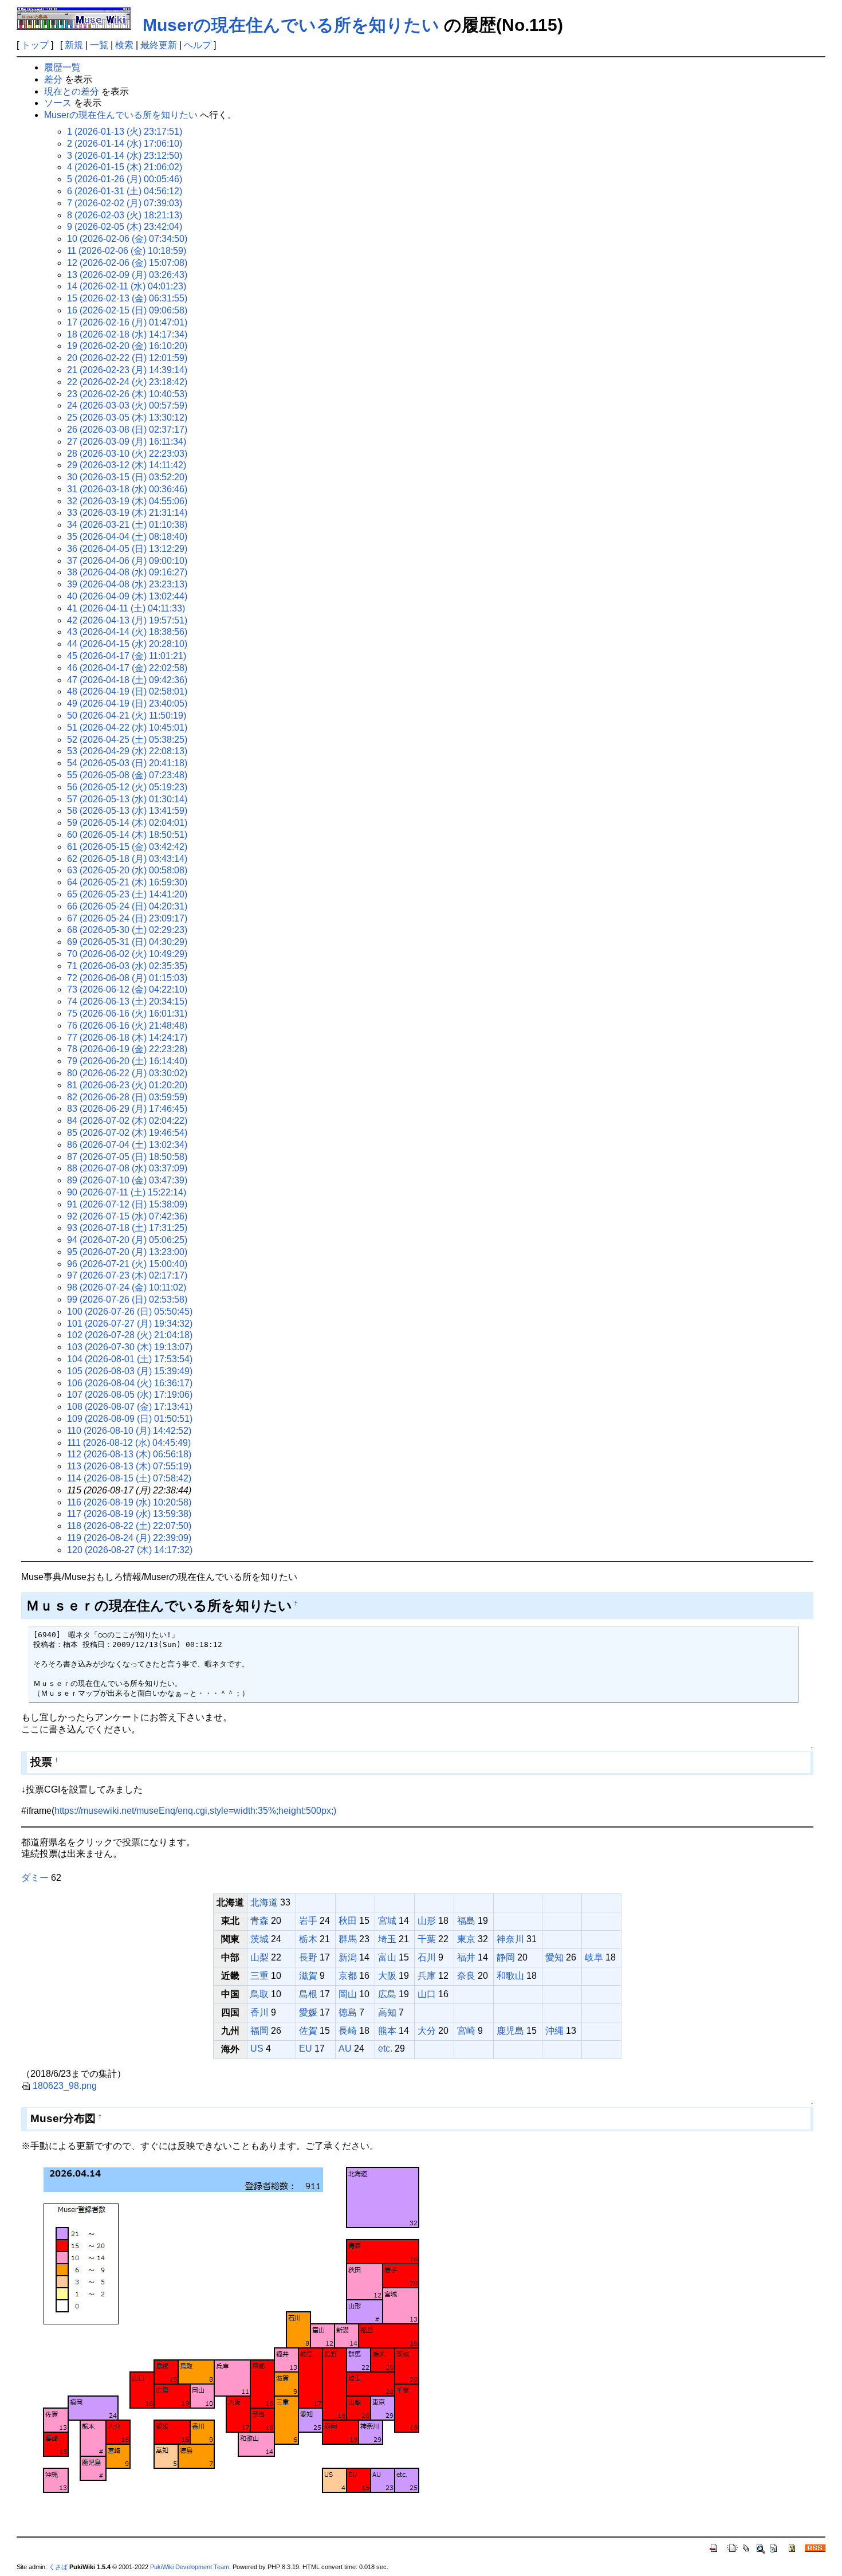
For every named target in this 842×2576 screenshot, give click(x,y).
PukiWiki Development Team (190, 2567)
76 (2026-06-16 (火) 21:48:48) (127, 1026)
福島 (466, 1921)
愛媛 (308, 2012)
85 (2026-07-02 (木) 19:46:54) (127, 1133)
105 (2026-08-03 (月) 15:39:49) (130, 1371)
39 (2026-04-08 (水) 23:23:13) (127, 584)
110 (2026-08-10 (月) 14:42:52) (129, 1431)
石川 (427, 1957)
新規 (74, 45)
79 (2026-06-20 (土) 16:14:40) (127, 1061)
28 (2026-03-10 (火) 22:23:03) (127, 454)
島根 (308, 1994)
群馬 (348, 1939)
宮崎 (466, 2031)
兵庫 (427, 1976)
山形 (427, 1921)
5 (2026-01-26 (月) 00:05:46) (125, 179)
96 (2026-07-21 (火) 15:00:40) (127, 1264)
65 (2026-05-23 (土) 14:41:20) (127, 894)
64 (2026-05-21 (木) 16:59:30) (127, 882)
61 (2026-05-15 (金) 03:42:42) (127, 847)
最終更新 (159, 45)
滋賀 (308, 1976)
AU (345, 2048)
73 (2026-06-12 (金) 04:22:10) (127, 989)
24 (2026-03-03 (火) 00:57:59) (127, 405)
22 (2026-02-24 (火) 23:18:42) (127, 382)
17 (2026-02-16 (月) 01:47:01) (127, 322)
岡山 (348, 1994)
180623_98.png (65, 2086)
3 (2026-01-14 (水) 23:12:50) (125, 156)
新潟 (348, 1957)
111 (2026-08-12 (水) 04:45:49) (129, 1443)
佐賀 (308, 2031)
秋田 (348, 1921)
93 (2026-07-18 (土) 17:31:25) (127, 1228)
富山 (387, 1957)
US (257, 2048)
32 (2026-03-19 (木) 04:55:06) (127, 501)
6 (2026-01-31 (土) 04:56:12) (125, 191)
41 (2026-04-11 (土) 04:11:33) (126, 608)
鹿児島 (510, 2031)
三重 (259, 1976)
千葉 (427, 1939)
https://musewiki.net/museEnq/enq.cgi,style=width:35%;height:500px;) (195, 1811)
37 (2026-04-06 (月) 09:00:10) (127, 561)
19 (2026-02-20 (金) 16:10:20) (127, 346)
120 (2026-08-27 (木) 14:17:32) (130, 1550)
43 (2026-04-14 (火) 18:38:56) (127, 632)
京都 (348, 1976)
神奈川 (510, 1939)
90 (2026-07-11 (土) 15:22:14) (127, 1192)
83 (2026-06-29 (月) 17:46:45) (127, 1109)
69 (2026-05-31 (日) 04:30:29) (127, 942)
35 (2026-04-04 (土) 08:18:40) (127, 537)
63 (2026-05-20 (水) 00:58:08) (127, 870)
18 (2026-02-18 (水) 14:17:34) (127, 334)
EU (306, 2048)
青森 (259, 1921)
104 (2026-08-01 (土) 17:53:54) (130, 1359)
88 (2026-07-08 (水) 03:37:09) (127, 1168)
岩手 (308, 1921)
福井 (466, 1957)
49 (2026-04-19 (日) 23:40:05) (127, 703)
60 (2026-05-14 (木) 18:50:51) (127, 835)
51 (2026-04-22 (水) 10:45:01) (127, 728)
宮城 (387, 1921)
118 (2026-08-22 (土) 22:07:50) (129, 1526)
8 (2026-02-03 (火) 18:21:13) (125, 215)
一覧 (99, 45)
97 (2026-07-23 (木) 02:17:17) (127, 1275)
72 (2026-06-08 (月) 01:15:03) (127, 978)
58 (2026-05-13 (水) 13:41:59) (127, 811)
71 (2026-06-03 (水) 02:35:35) (127, 966)
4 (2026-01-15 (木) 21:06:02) (125, 167)
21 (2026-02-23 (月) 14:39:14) (127, 370)
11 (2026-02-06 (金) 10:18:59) (127, 251)
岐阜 (594, 1957)
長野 (308, 1957)
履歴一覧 (62, 67)
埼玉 (387, 1939)
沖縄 (554, 2031)
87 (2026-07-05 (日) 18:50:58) (127, 1157)
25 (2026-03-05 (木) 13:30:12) (127, 417)
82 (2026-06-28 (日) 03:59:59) (127, 1097)
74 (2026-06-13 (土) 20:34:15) (127, 1001)
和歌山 (510, 1976)
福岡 (259, 2031)
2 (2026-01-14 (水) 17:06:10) (125, 144)
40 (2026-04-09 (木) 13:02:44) (127, 596)
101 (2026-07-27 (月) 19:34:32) (130, 1324)
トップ (35, 45)
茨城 (259, 1939)
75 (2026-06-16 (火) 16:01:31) (127, 1013)
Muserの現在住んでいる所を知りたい (291, 25)
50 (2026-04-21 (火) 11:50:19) (127, 715)
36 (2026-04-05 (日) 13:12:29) (127, 549)
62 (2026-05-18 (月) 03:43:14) (127, 859)
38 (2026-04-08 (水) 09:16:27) (127, 572)
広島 (387, 1994)
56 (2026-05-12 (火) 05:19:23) (127, 787)
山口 (427, 1994)
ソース (58, 103)
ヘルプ (198, 45)
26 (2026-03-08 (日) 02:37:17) (127, 430)
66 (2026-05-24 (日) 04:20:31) (127, 906)
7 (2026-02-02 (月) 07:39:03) (125, 203)
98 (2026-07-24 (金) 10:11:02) (127, 1287)
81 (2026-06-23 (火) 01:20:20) (127, 1085)
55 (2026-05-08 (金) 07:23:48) (127, 775)
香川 (259, 2012)
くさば (58, 2567)
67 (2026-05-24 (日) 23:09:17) (127, 918)
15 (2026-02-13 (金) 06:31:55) (127, 298)
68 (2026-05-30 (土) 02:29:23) (127, 930)
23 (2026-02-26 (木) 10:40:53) (127, 394)
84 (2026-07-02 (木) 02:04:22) (127, 1121)
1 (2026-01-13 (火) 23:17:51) (125, 132)
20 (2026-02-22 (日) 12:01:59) (127, 358)
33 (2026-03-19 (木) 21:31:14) (127, 513)
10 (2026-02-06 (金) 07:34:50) (127, 239)
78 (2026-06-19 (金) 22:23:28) (127, 1049)
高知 (387, 2012)
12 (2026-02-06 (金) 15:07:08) (127, 263)
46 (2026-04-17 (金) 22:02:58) (127, 668)
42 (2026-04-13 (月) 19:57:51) (127, 620)
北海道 (264, 1902)
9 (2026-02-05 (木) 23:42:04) (125, 227)
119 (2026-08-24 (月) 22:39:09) (129, 1538)
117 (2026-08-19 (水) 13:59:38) (129, 1514)
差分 (53, 79)
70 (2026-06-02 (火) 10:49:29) (127, 954)
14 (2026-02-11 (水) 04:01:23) (127, 286)
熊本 (387, 2031)
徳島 (348, 2012)
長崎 (348, 2031)
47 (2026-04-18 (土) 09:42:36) (127, 680)
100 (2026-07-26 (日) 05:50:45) (130, 1311)
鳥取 (259, 1994)
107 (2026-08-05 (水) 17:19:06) (130, 1395)
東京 (466, 1939)
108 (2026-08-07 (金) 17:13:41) (130, 1407)
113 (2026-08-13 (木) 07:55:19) (129, 1466)
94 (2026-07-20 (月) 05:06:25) (127, 1240)
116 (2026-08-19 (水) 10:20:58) (129, 1502)
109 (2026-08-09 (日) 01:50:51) (130, 1419)
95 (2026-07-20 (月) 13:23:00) (127, 1252)
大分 (427, 2031)
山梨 (259, 1957)
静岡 (506, 1957)
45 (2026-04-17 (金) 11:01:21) (127, 656)
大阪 (387, 1976)
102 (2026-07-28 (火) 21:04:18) (130, 1335)
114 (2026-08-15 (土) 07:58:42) (129, 1478)
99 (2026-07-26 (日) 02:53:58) (127, 1299)
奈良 (466, 1976)
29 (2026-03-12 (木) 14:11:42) (127, 465)
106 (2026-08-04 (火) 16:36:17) (130, 1383)
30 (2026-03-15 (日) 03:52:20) (127, 477)
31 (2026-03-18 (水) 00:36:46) (127, 489)
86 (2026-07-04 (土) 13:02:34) (127, 1145)
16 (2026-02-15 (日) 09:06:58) (127, 310)
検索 (124, 45)
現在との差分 (72, 91)
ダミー (35, 1878)
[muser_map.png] (233, 2333)
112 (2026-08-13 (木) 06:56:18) (129, 1454)
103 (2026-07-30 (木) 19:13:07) (130, 1347)
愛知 (554, 1957)
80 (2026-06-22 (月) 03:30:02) (127, 1073)
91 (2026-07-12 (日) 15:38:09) (127, 1204)
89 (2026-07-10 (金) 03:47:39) (127, 1180)
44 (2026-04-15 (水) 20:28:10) (127, 644)
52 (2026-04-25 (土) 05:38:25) (127, 740)
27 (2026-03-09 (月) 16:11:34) (127, 442)
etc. (385, 2048)
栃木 (308, 1939)
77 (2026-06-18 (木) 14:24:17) (127, 1038)
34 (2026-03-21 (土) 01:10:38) (127, 525)
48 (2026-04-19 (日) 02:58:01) (127, 691)
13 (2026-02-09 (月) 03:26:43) (127, 275)
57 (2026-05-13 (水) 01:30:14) (127, 799)
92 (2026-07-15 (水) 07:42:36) (127, 1216)
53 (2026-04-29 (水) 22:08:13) (127, 751)
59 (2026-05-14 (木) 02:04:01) (127, 823)
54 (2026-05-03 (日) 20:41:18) (127, 763)
